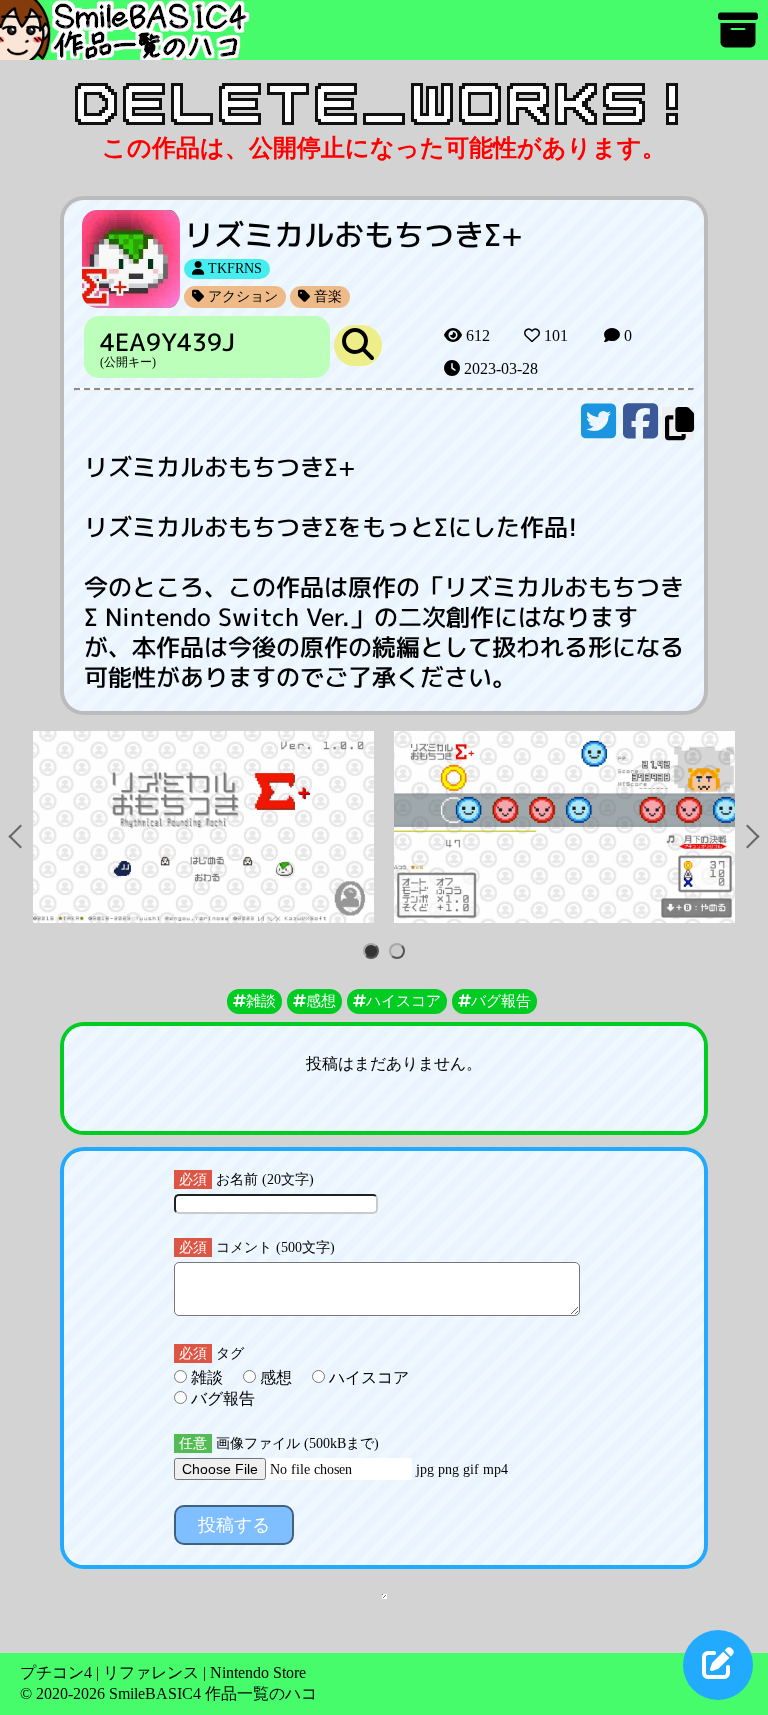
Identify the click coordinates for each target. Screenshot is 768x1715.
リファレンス (151, 1672)
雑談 (207, 1377)
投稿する (234, 1525)
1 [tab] (374, 952)
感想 (276, 1377)
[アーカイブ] (738, 39)
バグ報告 (221, 1398)
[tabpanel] (203, 827)
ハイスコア (367, 1377)
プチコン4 (56, 1672)
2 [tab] (400, 952)
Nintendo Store (258, 1672)
